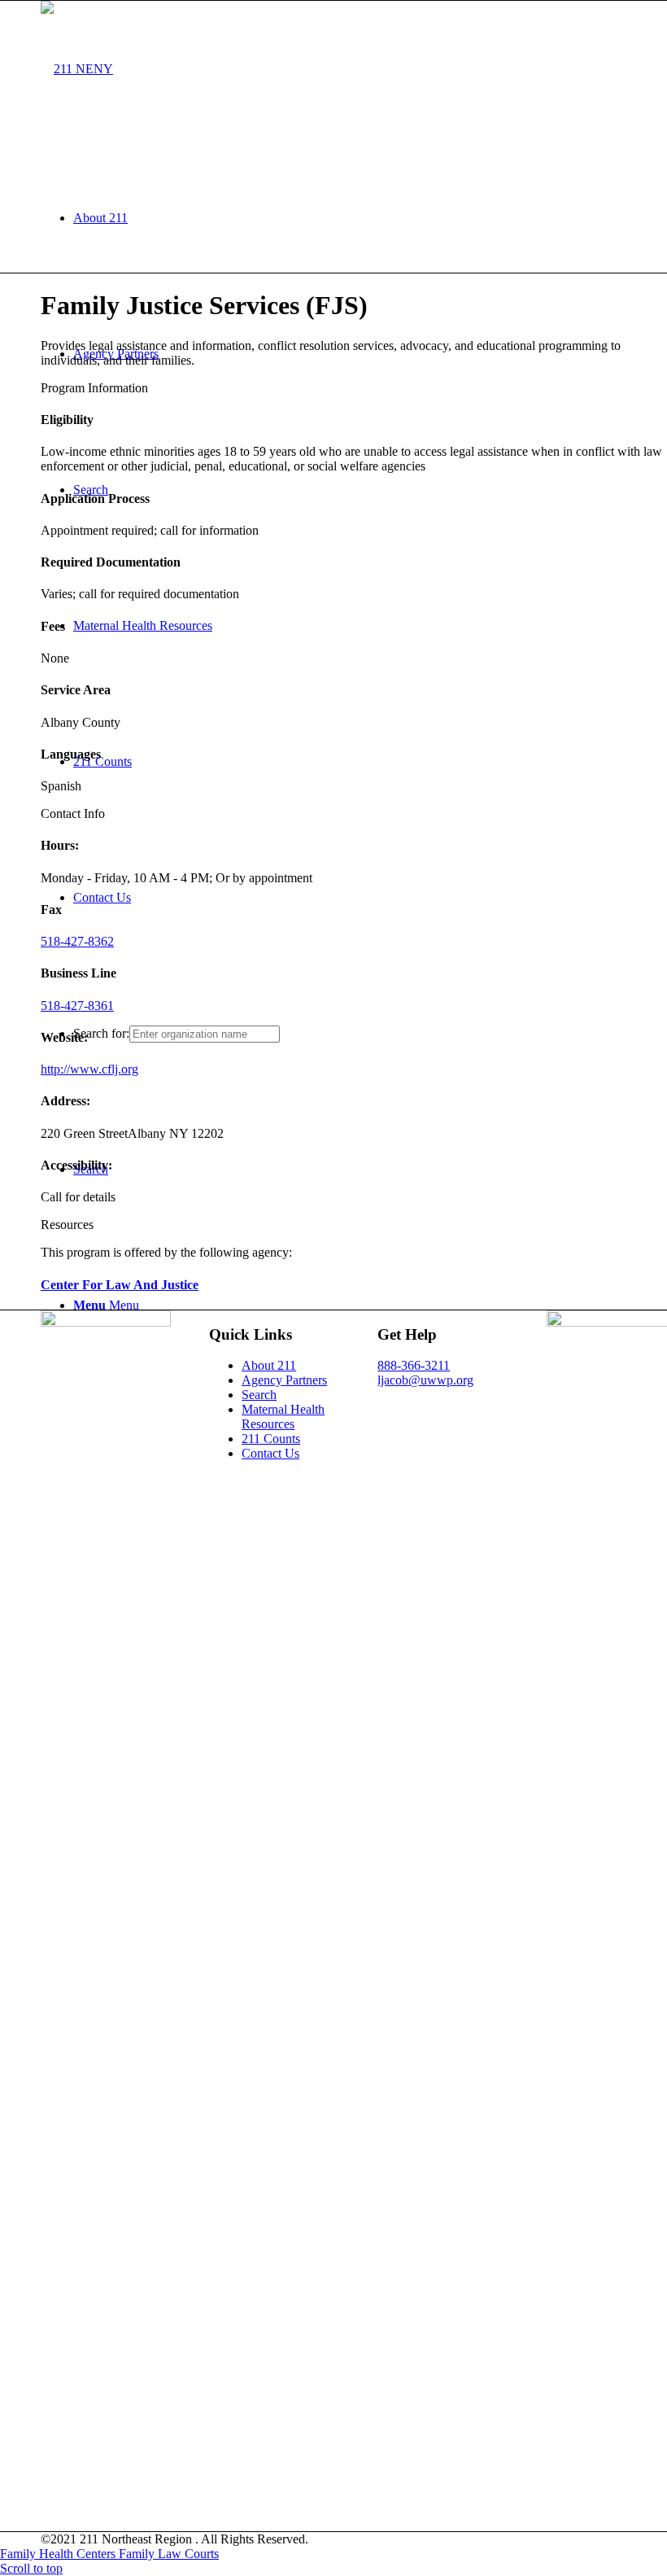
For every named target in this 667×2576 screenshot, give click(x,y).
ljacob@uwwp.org (425, 1380)
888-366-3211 (414, 1365)
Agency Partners (284, 1380)
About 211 (269, 1365)
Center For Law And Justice (120, 1285)
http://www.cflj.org (89, 1069)
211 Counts (271, 1439)
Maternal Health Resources (283, 1417)
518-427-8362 (77, 941)
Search (259, 1395)
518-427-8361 (77, 1006)
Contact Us (270, 1453)
